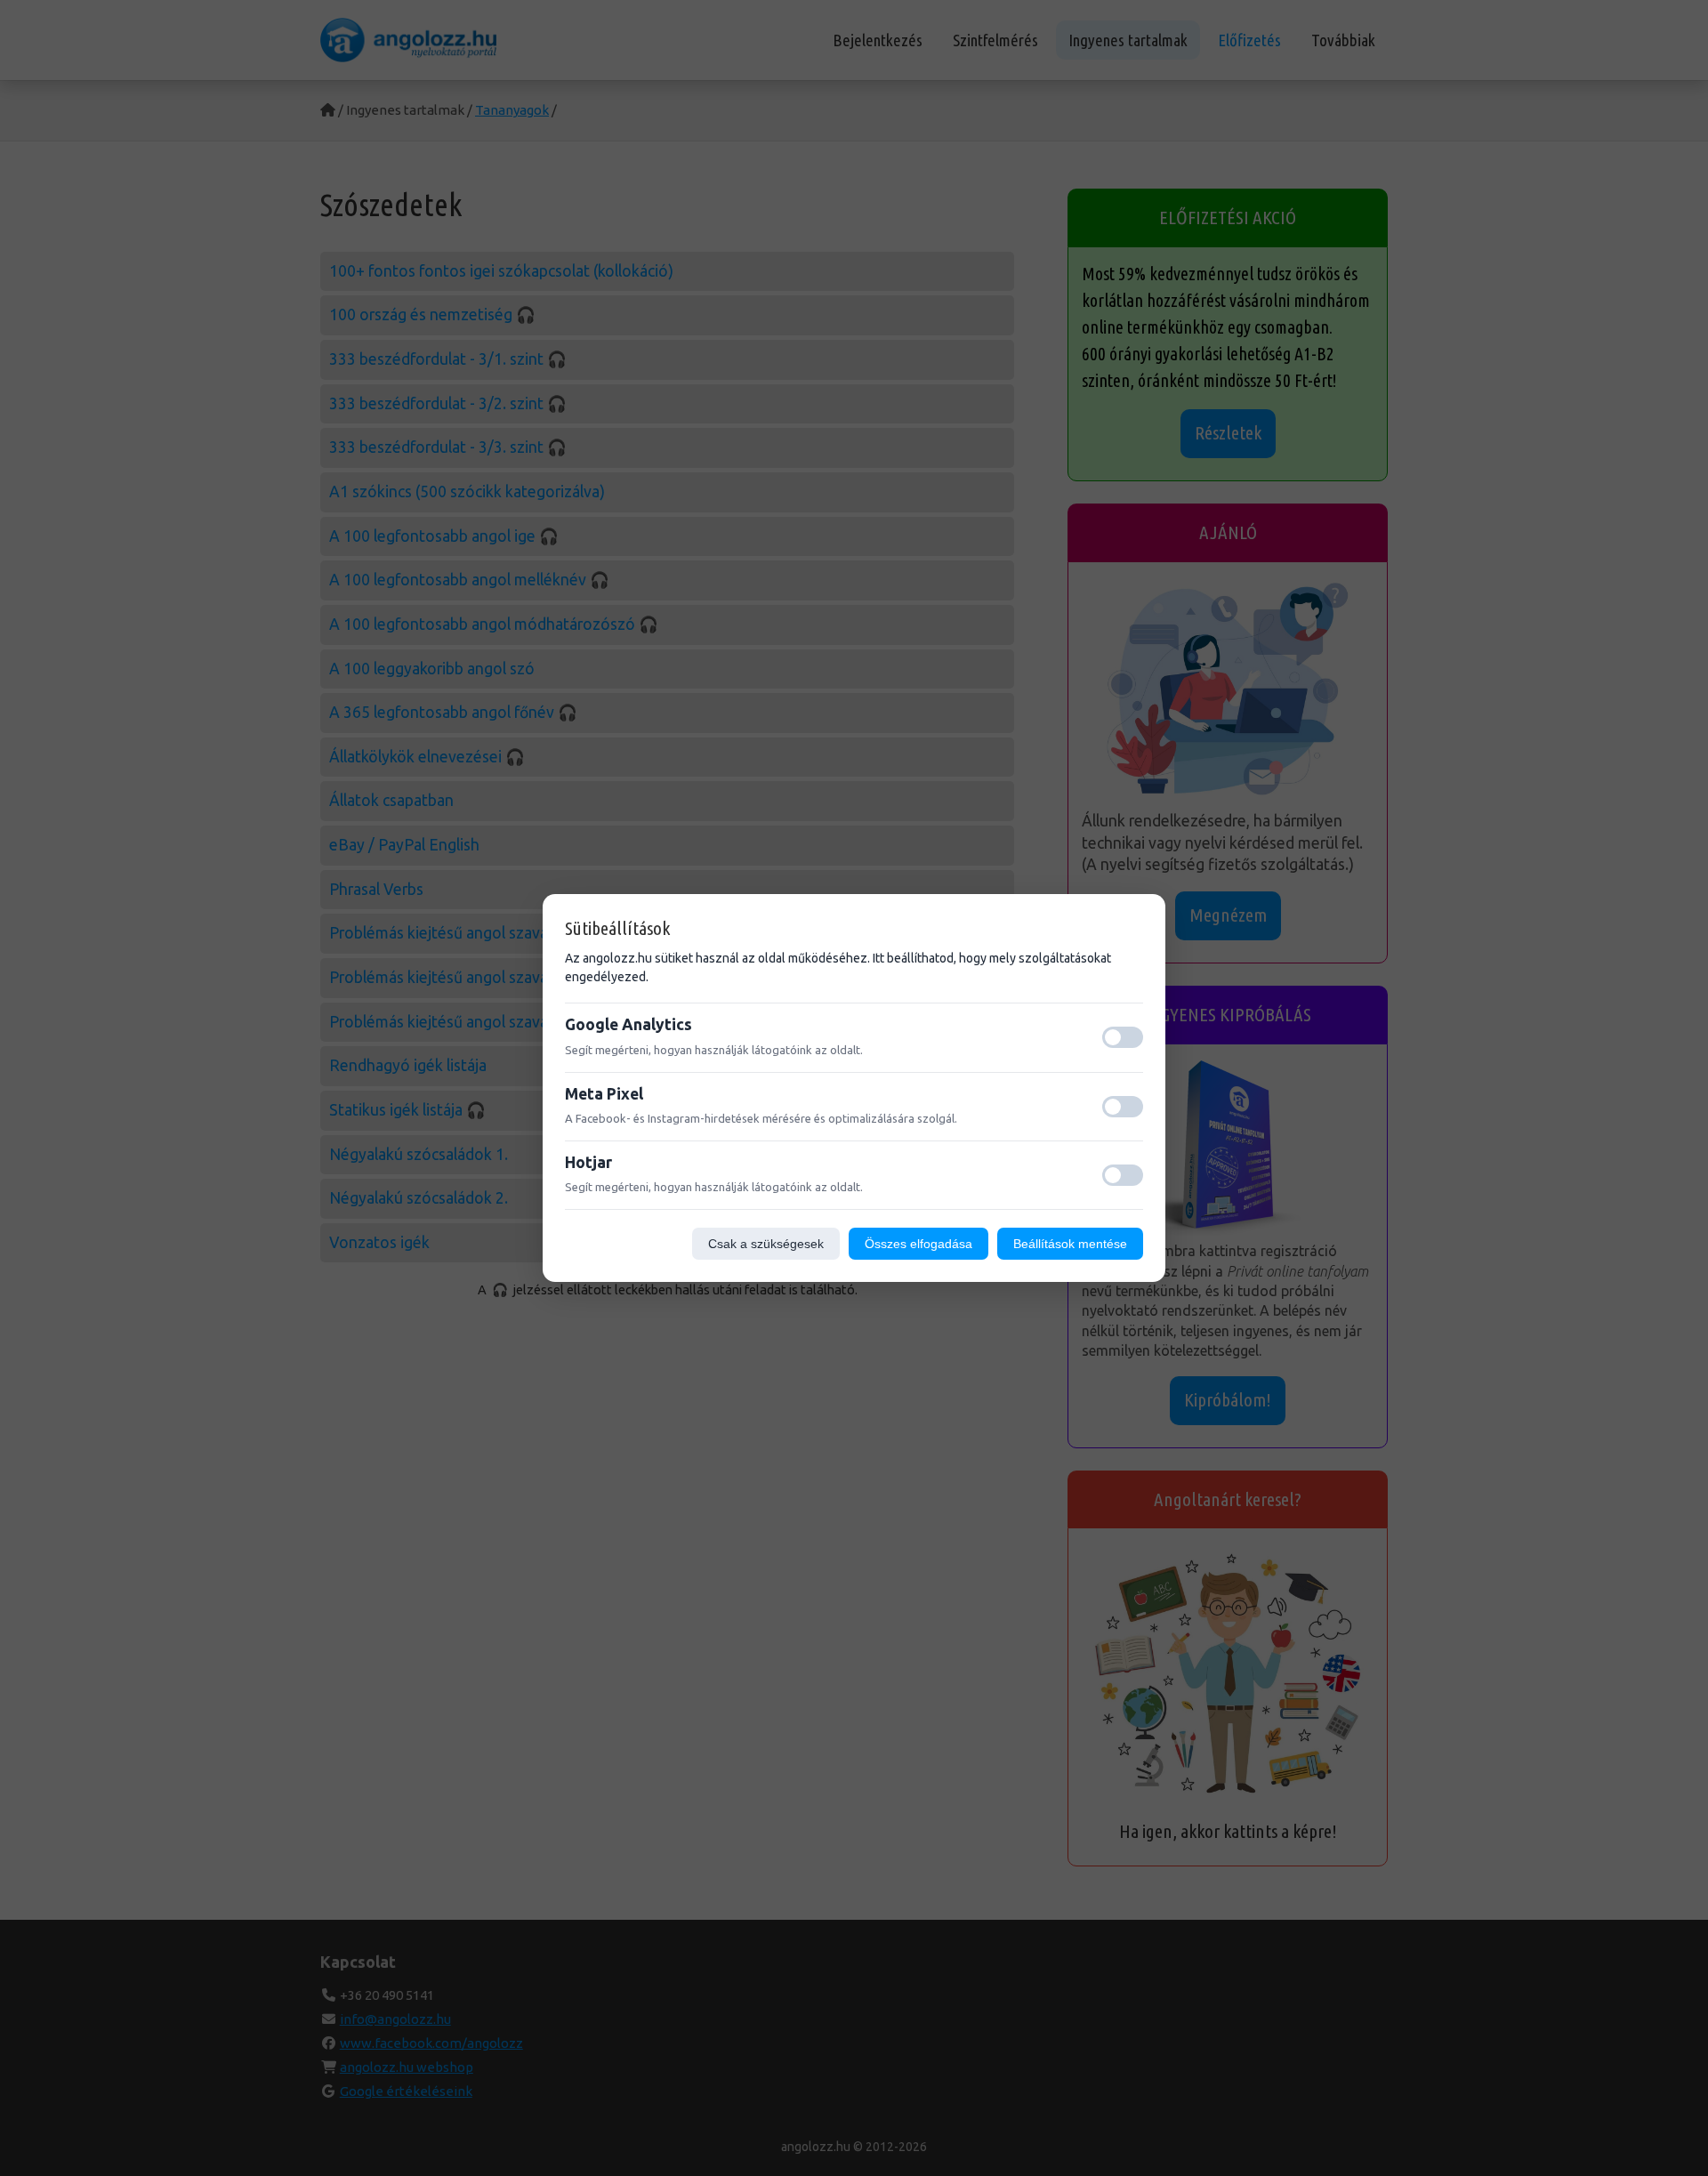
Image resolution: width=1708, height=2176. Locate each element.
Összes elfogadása (918, 1244)
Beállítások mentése (1070, 1244)
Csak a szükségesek (766, 1244)
